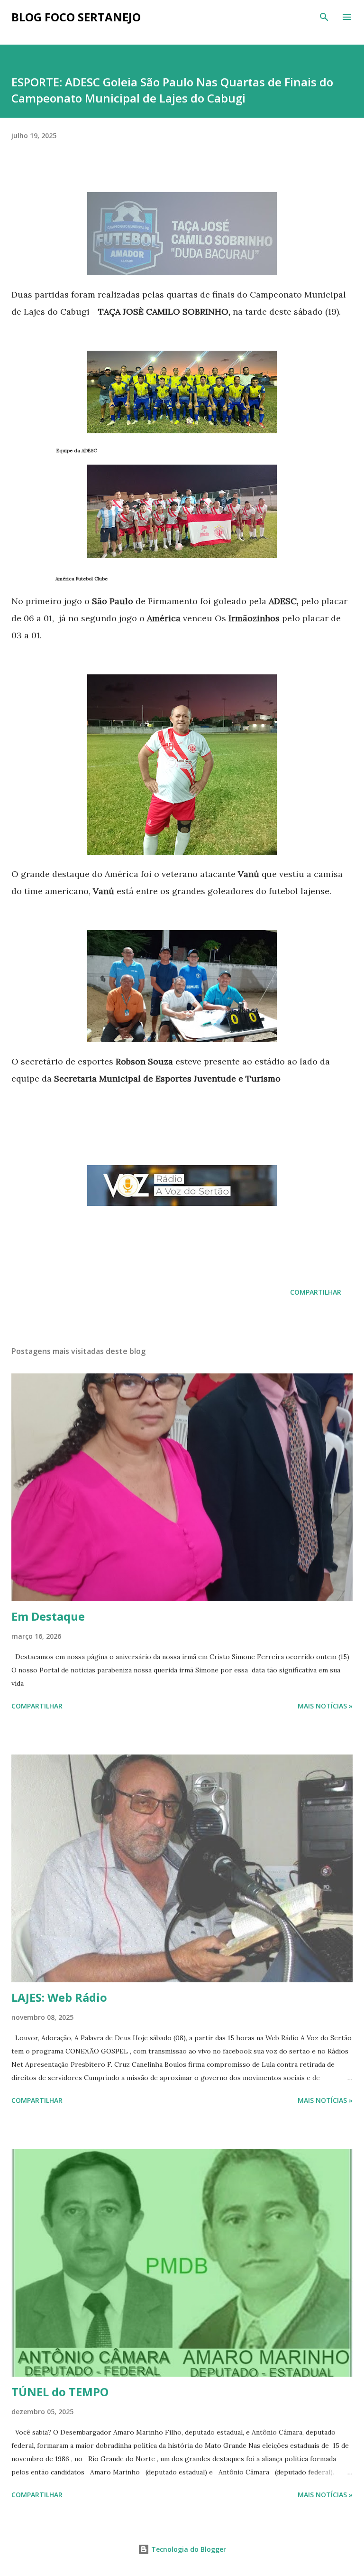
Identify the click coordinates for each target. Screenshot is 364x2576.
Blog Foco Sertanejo (76, 17)
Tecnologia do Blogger (188, 2549)
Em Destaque (48, 1616)
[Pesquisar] (324, 17)
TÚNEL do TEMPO (60, 2392)
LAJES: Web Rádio (59, 1997)
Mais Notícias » (325, 1706)
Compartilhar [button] (316, 1292)
